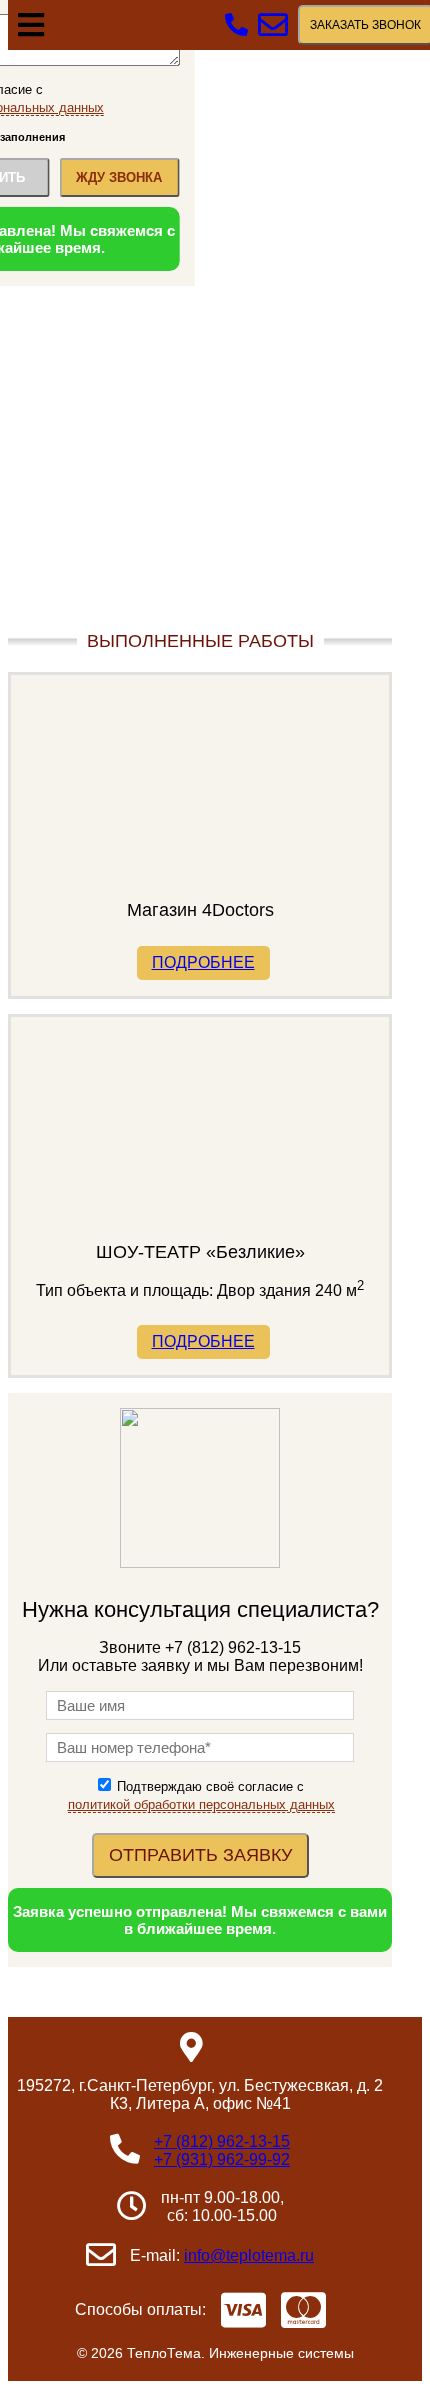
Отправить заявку (200, 1855)
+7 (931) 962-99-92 (222, 2159)
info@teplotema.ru (249, 2255)
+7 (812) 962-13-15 (222, 2141)
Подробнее (203, 962)
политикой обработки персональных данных (201, 1804)
